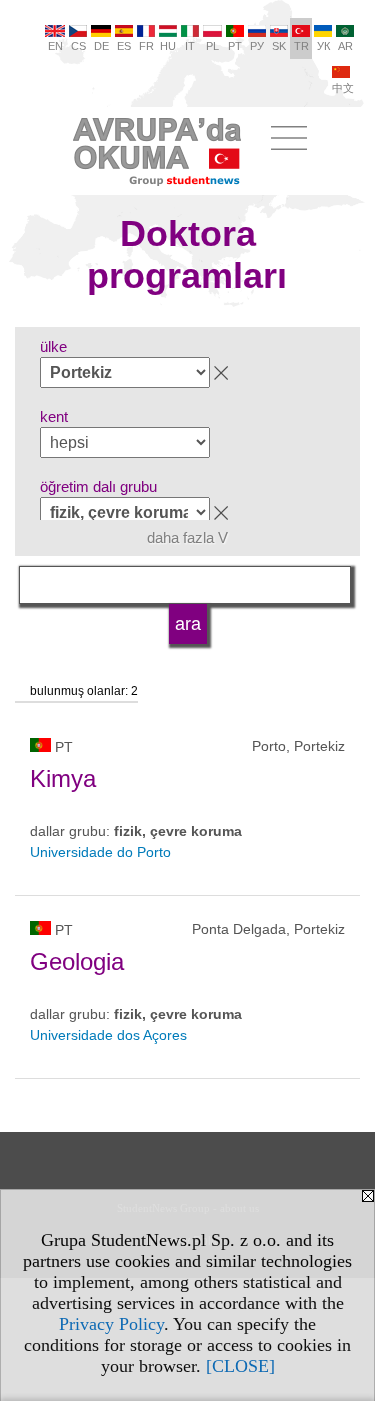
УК (323, 46)
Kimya (63, 778)
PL (212, 46)
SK (279, 46)
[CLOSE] (240, 1366)
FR (146, 46)
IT (190, 46)
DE (101, 46)
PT (235, 46)
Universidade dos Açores (108, 1035)
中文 (343, 88)
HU (168, 46)
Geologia (77, 961)
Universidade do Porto (100, 852)
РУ (257, 46)
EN (55, 46)
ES (124, 46)
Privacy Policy (111, 1324)
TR (301, 46)
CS (78, 46)
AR (345, 46)
